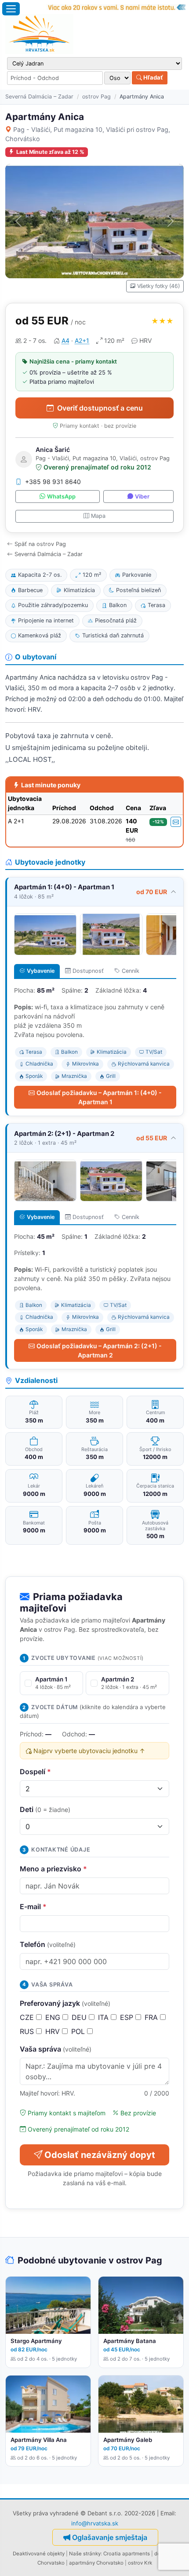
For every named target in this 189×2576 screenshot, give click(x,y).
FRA (152, 2017)
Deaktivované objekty (39, 2554)
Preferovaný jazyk (65, 2003)
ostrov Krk (140, 2563)
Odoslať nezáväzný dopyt (100, 2155)
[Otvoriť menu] (11, 9)
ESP (128, 2017)
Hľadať (153, 77)
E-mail (33, 1907)
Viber (142, 497)
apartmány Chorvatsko (96, 2563)
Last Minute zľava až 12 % (50, 152)
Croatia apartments (127, 2554)
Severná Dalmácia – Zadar (39, 96)
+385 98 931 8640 (53, 482)
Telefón (48, 1944)
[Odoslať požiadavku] (176, 822)
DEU (80, 2017)
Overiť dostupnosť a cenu (100, 408)
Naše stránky (85, 2554)
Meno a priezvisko (53, 1869)
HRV (54, 2031)
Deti (45, 1809)
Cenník (131, 971)
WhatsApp (61, 497)
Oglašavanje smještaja (110, 2537)
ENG (54, 2017)
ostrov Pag (96, 96)
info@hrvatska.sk (95, 2523)
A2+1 (82, 340)
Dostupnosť (88, 971)
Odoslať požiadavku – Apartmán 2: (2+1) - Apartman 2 (99, 1350)
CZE (28, 2017)
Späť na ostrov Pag (40, 544)
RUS (28, 2031)
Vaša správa (56, 2049)
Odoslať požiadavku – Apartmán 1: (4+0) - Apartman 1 (99, 1097)
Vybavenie (41, 971)
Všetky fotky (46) (158, 286)
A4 (65, 340)
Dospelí (35, 1772)
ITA (104, 2017)
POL (79, 2031)
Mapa (98, 516)
